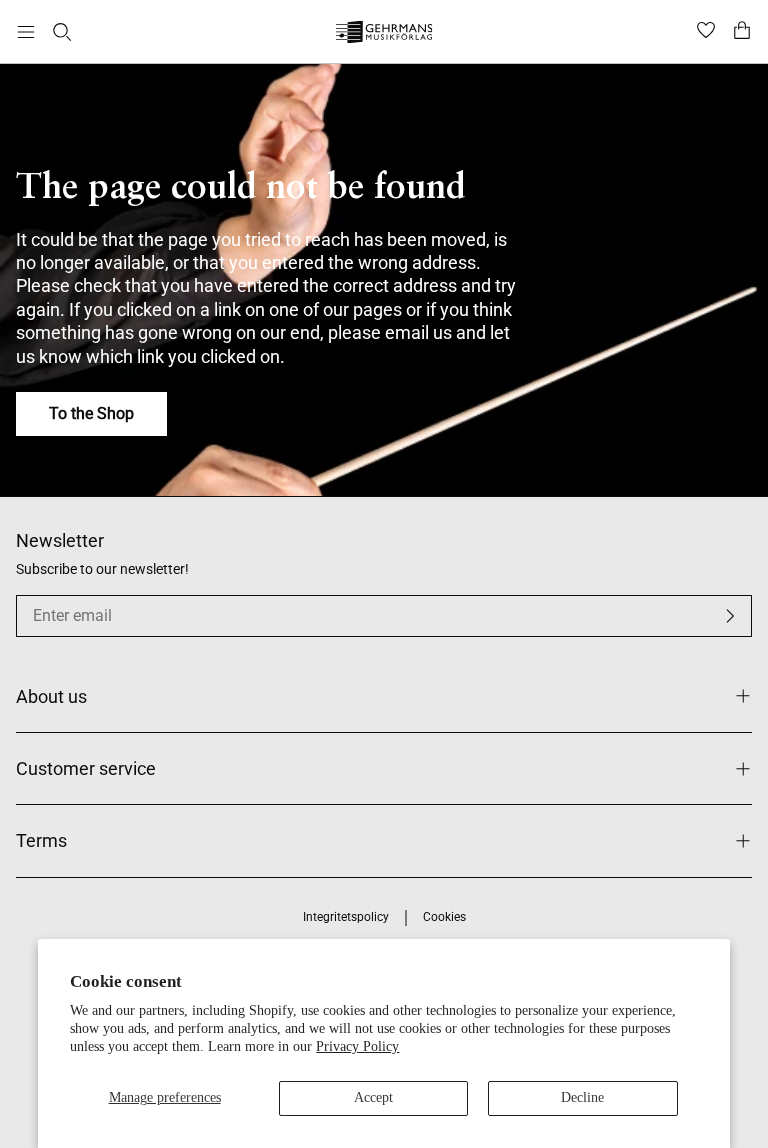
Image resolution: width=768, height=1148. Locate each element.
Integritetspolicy (346, 917)
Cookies (444, 917)
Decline (582, 1097)
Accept (373, 1097)
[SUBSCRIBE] (730, 616)
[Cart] (742, 32)
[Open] (26, 32)
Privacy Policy (357, 1046)
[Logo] (384, 34)
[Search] (62, 32)
